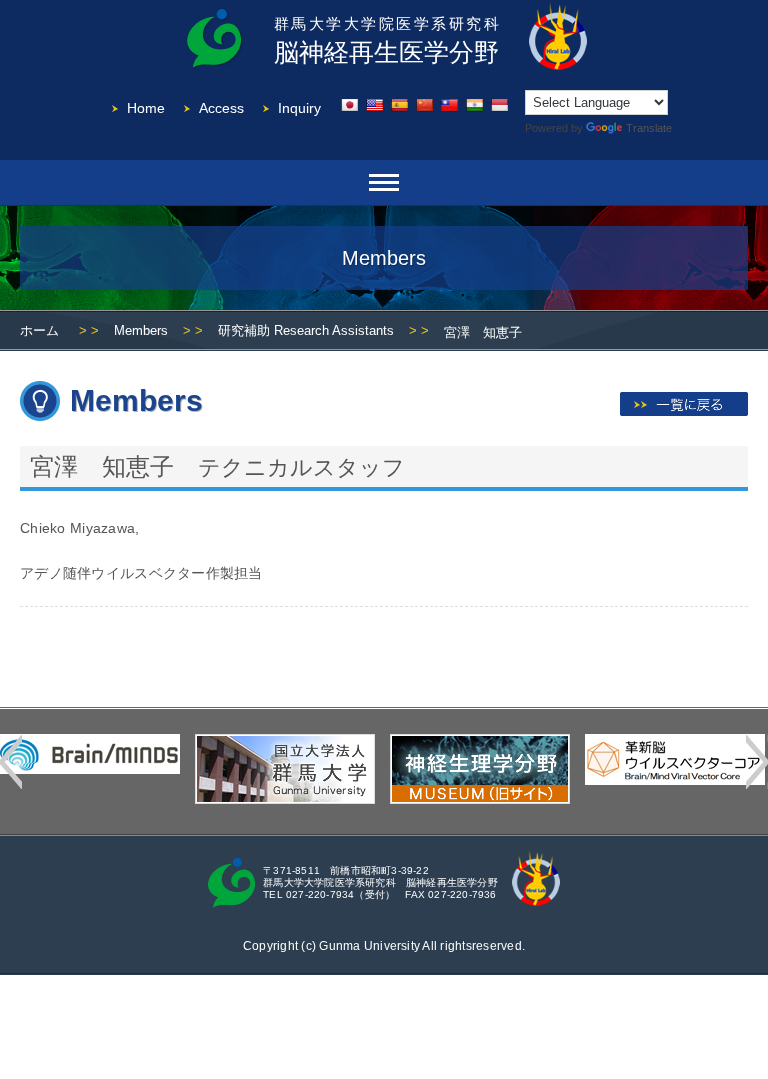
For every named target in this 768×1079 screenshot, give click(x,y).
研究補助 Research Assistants (306, 330)
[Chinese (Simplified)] (424, 105)
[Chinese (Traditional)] (449, 105)
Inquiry (299, 108)
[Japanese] (349, 105)
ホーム (39, 330)
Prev (11, 762)
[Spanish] (399, 105)
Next (757, 762)
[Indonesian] (499, 105)
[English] (374, 105)
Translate (649, 128)
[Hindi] (474, 105)
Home (146, 108)
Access (221, 108)
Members (141, 330)
